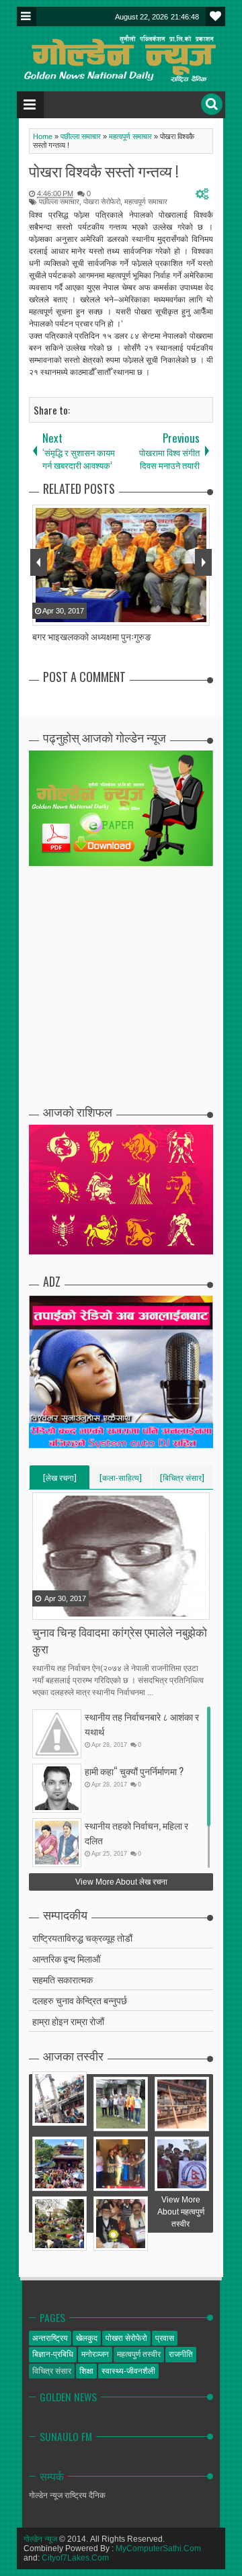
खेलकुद (87, 2338)
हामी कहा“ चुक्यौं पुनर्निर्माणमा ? (134, 1771)
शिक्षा (86, 2371)
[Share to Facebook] (44, 1608)
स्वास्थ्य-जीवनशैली (128, 2371)
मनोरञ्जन (95, 2354)
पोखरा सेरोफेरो (102, 202)
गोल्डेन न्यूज (40, 2539)
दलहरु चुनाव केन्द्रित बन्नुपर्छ (80, 2000)
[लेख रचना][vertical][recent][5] (60, 1480)
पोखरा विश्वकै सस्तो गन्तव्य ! (104, 171)
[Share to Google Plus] (77, 1608)
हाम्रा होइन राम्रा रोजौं (68, 2021)
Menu (27, 16)
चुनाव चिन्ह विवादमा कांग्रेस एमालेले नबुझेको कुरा (120, 1640)
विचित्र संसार (52, 2371)
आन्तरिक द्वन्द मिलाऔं (66, 1958)
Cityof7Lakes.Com (75, 2558)
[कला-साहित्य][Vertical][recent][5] (121, 1480)
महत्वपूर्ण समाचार (146, 202)
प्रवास (165, 2338)
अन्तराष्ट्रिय (50, 2338)
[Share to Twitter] (61, 1608)
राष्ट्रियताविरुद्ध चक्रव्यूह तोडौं (82, 1937)
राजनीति (181, 2354)
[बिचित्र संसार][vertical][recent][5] (182, 1480)
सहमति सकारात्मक (63, 1979)
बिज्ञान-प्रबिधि (53, 2354)
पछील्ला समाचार (59, 202)
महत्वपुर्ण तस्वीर (139, 2354)
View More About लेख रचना (121, 1882)
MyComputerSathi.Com (158, 2548)
